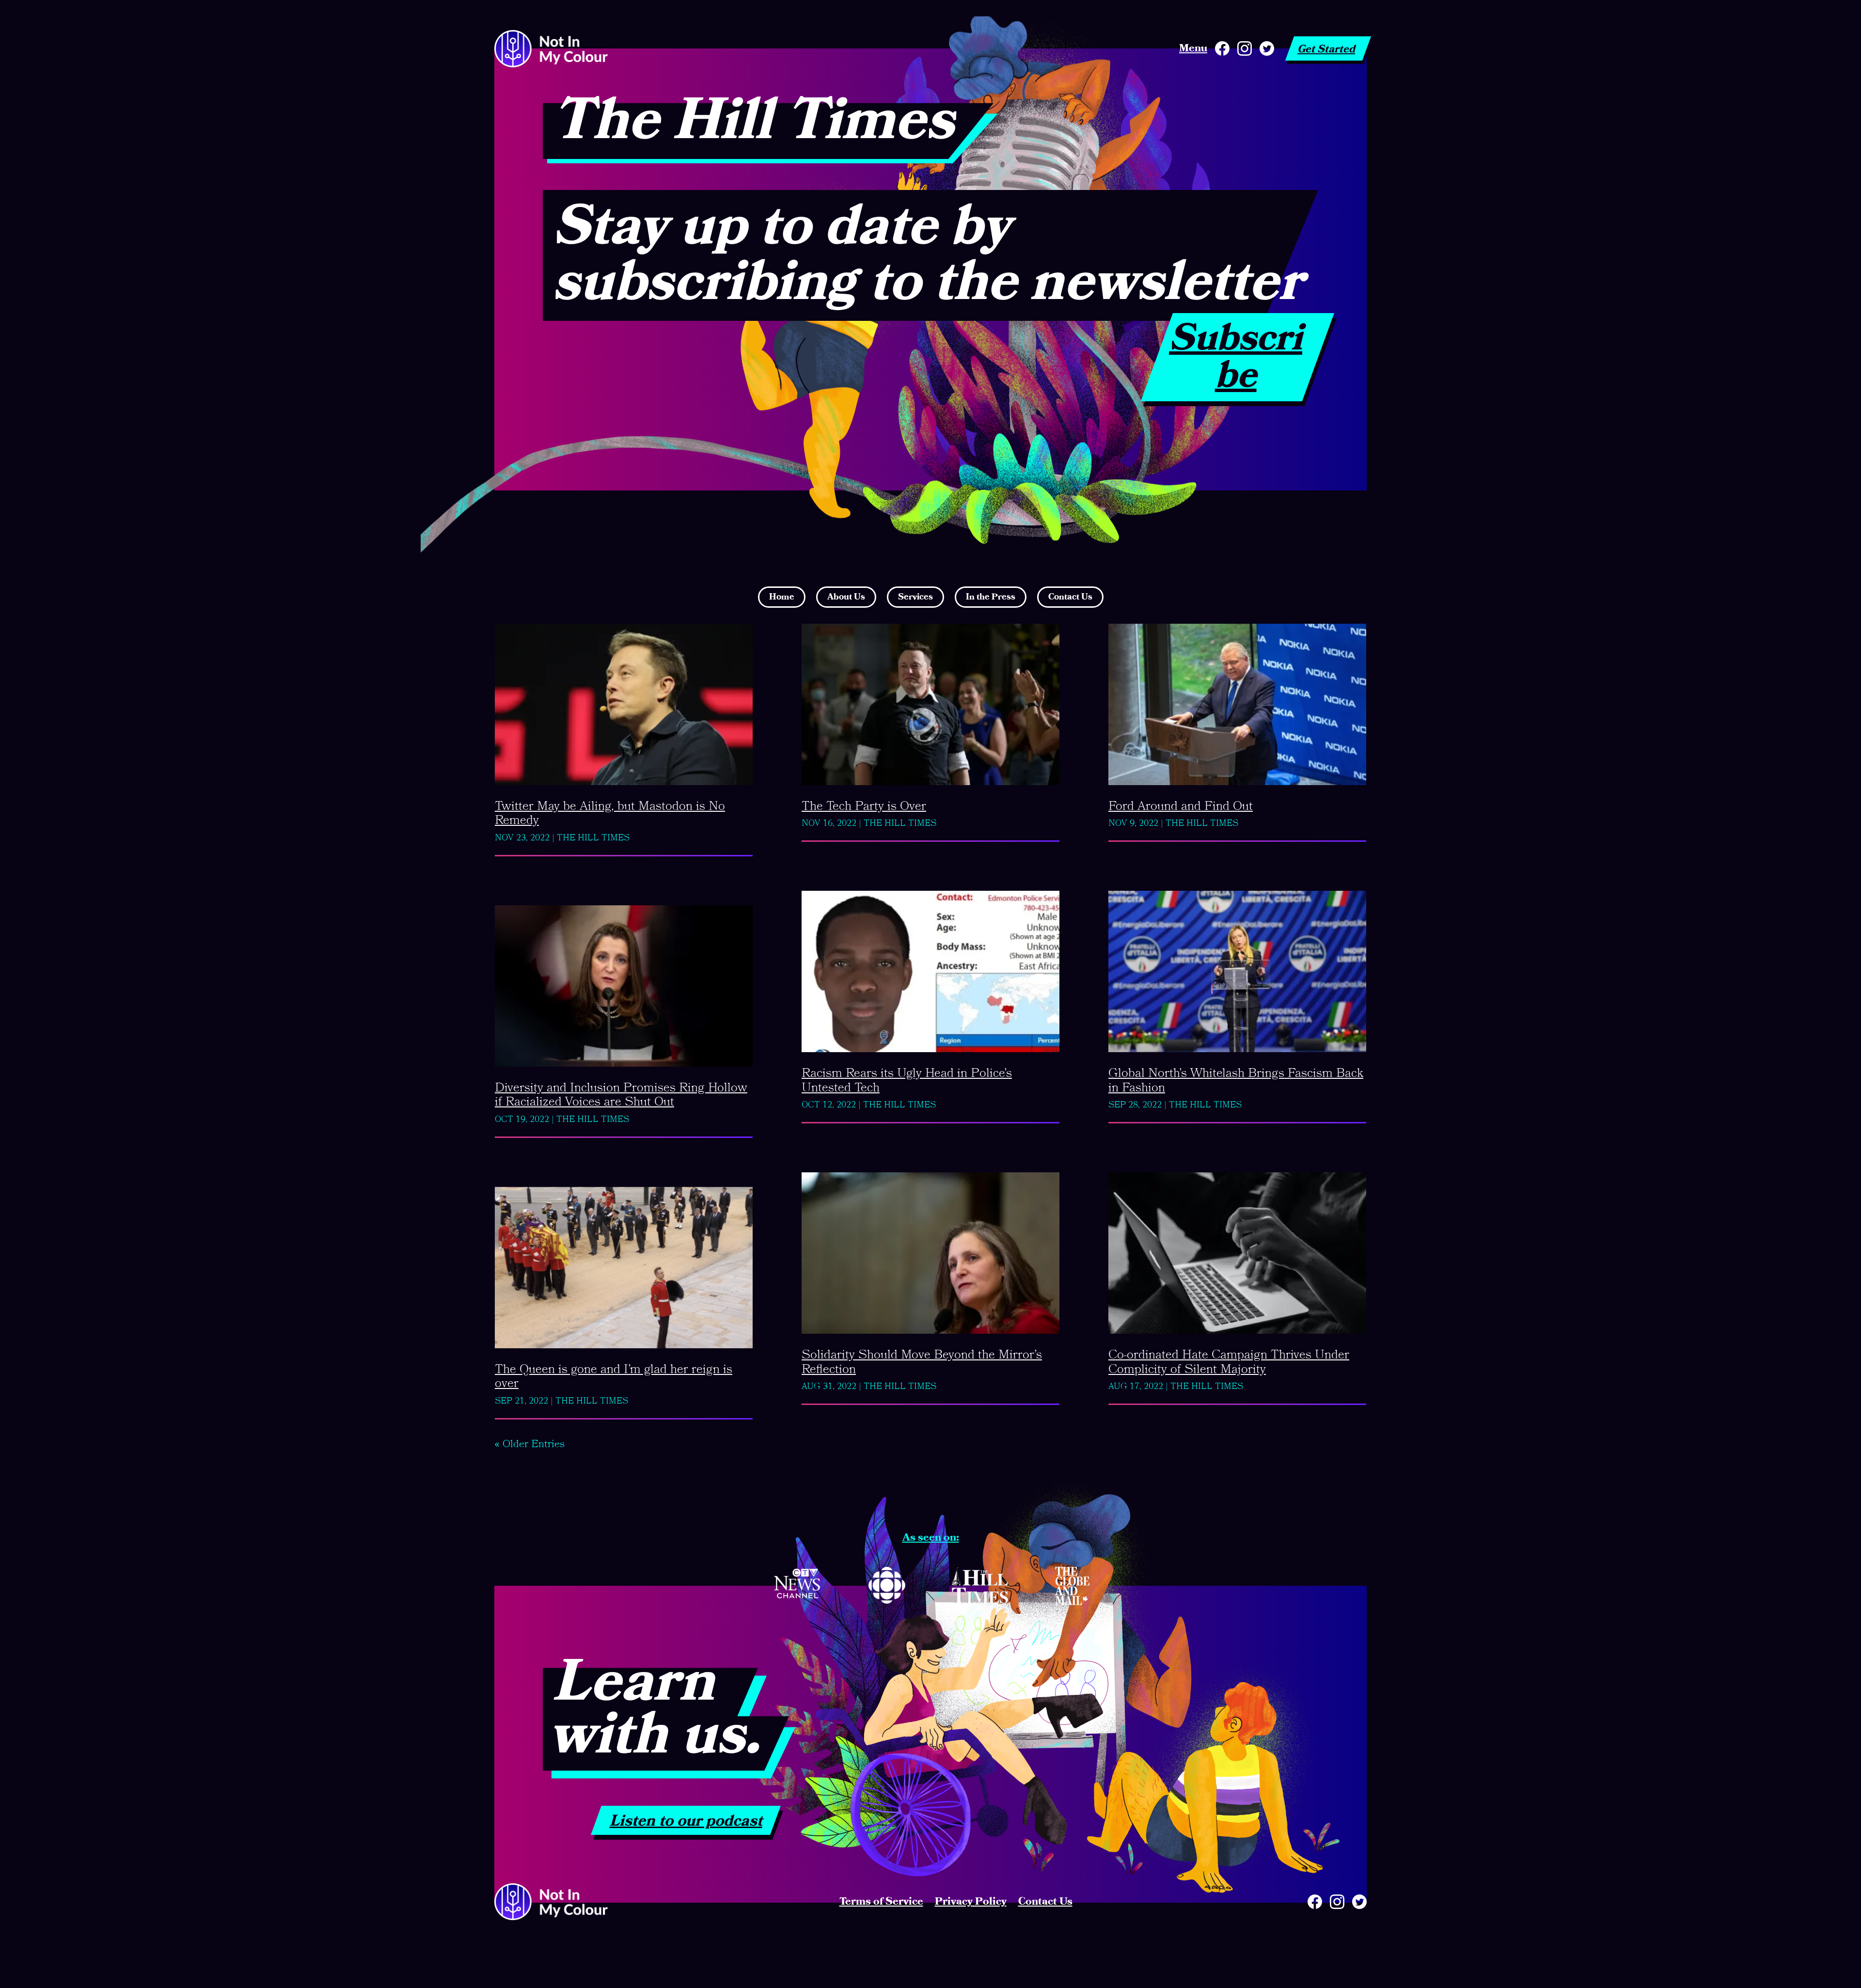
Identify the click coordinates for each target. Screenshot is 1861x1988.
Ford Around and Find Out (1181, 806)
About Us (846, 597)
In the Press (991, 597)
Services (915, 597)
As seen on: (931, 1538)
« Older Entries (529, 1444)
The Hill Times (593, 838)
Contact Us (1070, 597)
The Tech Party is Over (864, 806)
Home (782, 597)
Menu (1193, 48)
